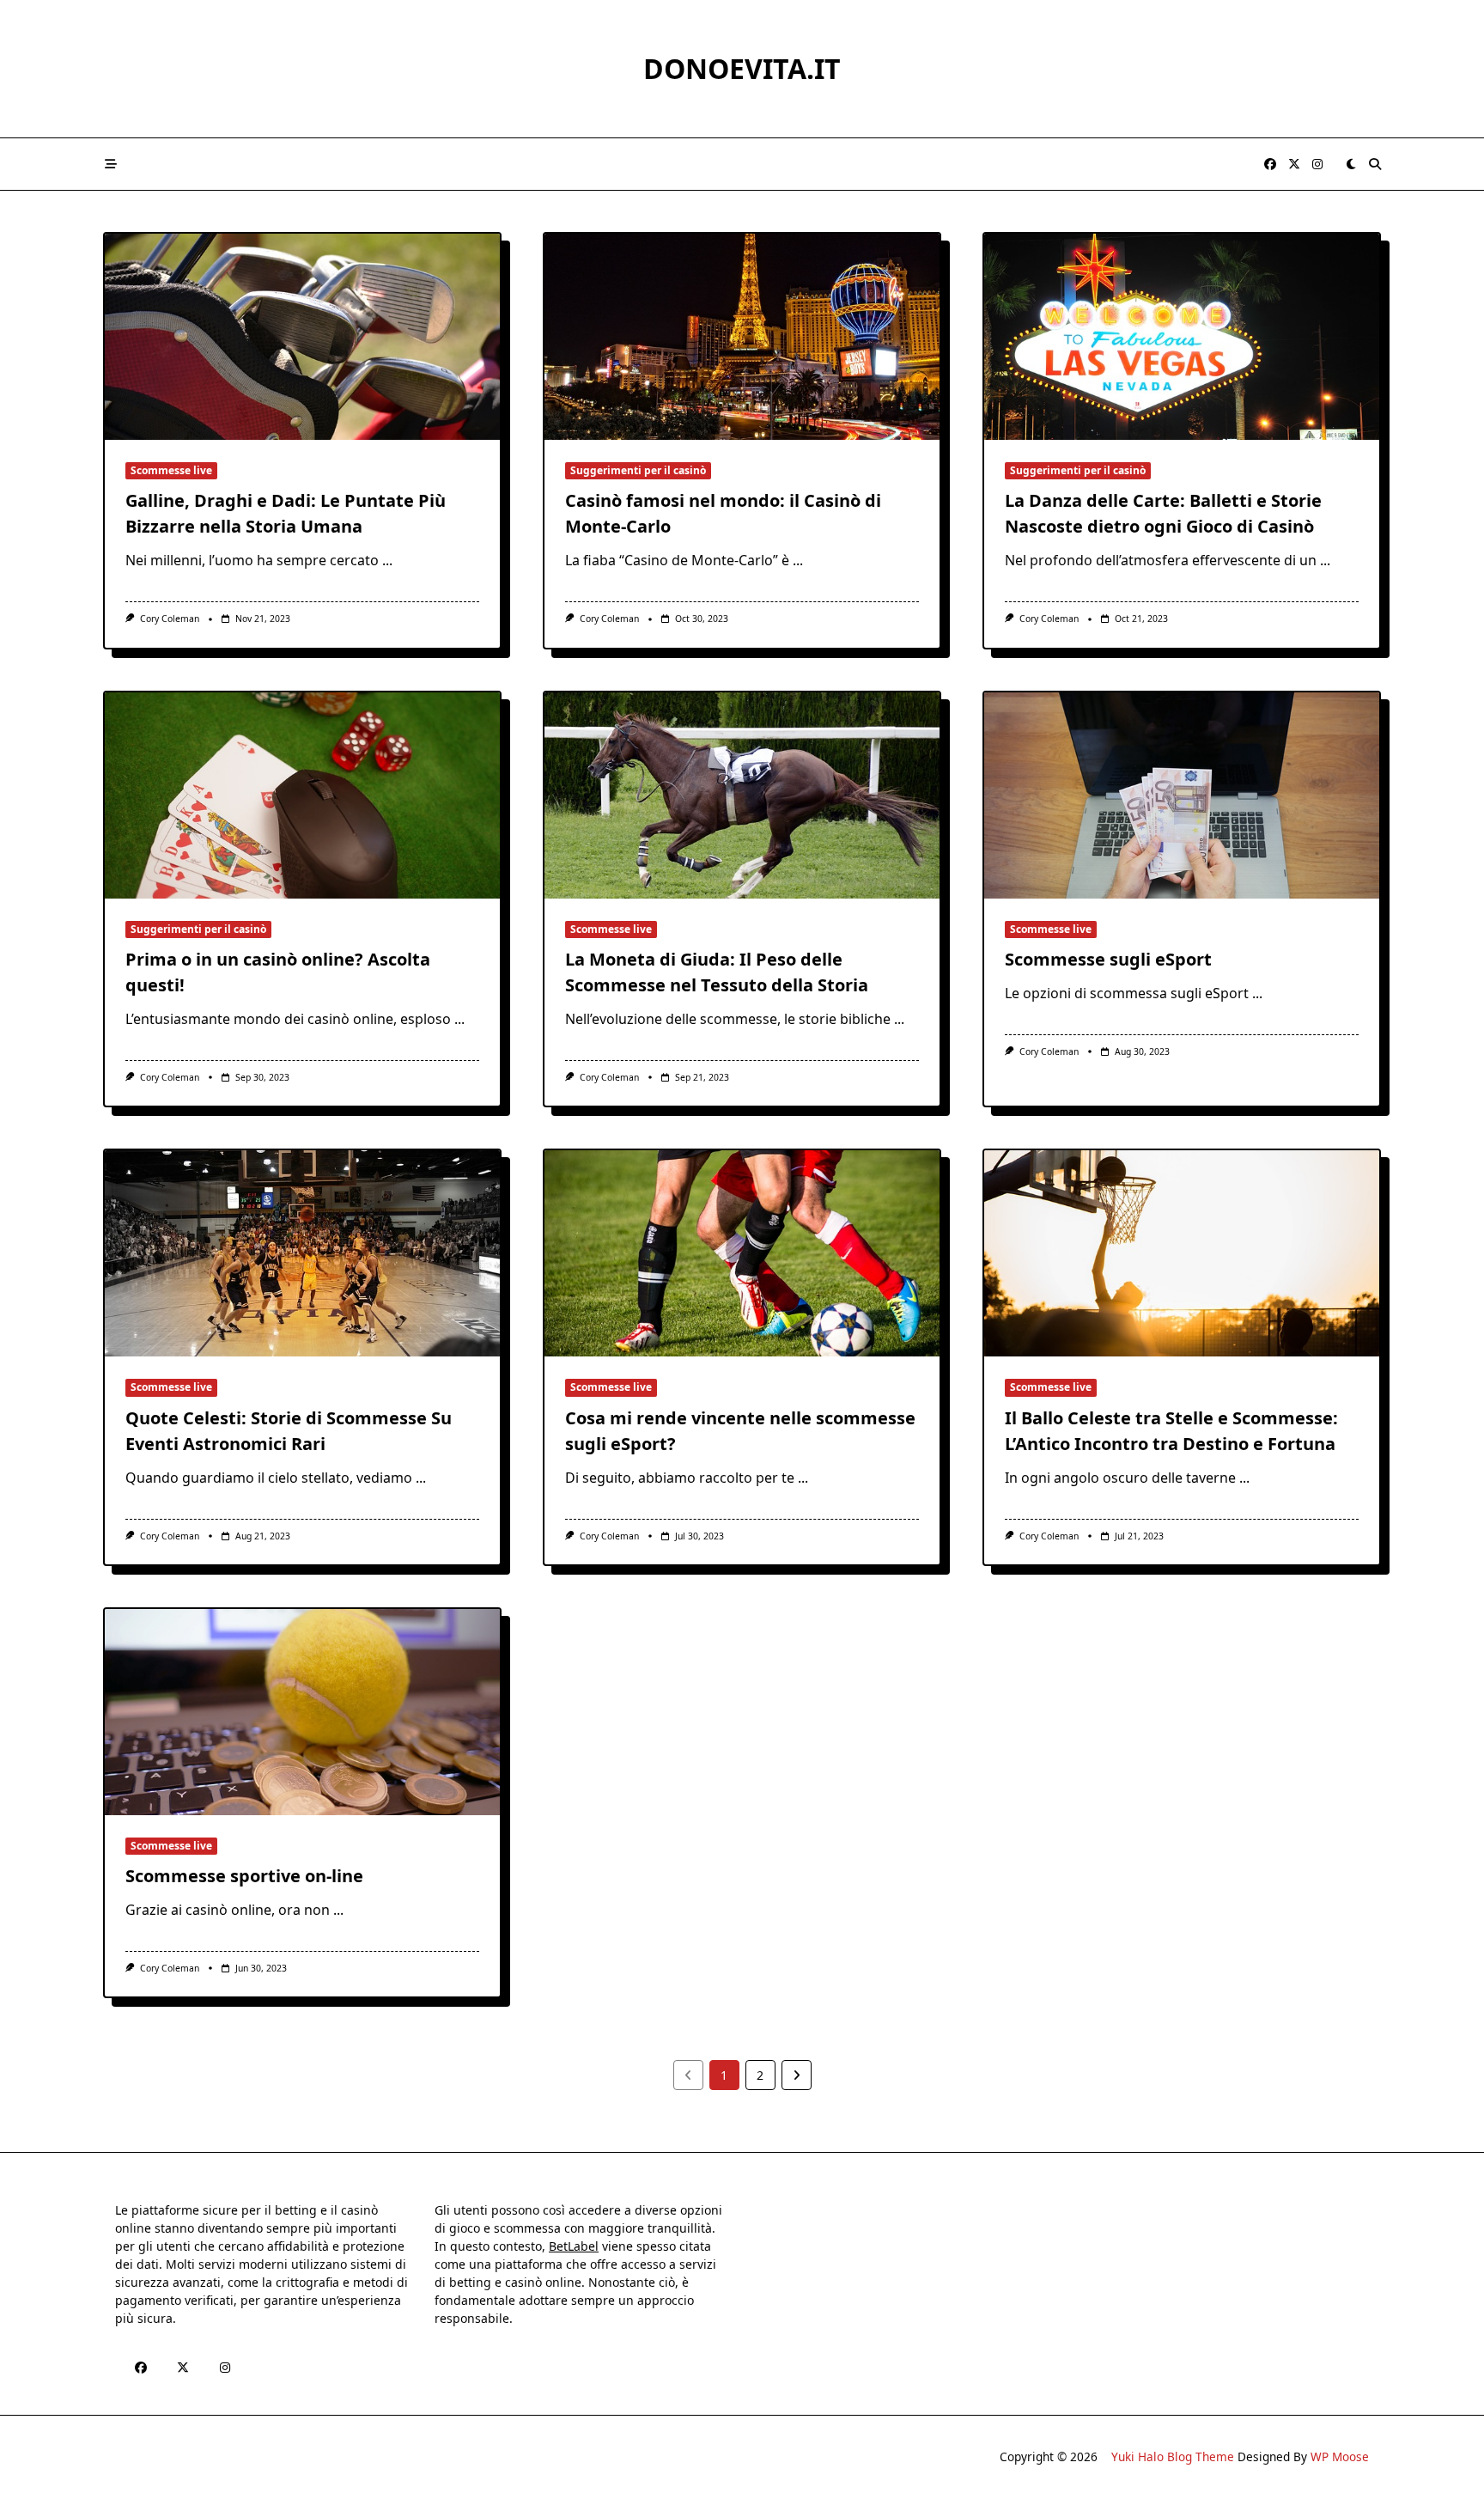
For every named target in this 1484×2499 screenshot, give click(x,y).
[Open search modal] (1375, 164)
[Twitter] (1294, 165)
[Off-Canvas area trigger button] (111, 164)
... (387, 560)
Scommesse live (171, 470)
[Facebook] (1270, 165)
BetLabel (574, 2246)
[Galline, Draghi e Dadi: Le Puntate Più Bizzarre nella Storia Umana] (302, 337)
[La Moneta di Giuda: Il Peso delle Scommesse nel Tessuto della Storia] (742, 795)
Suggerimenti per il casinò (638, 470)
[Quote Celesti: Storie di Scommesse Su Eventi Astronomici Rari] (302, 1253)
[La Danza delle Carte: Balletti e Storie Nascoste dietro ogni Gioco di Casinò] (1182, 337)
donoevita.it (742, 68)
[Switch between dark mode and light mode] (1351, 164)
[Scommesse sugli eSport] (1182, 795)
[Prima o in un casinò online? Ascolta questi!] (302, 795)
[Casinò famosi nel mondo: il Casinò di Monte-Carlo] (742, 337)
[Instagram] (1317, 165)
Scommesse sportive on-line (244, 1876)
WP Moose (1340, 2456)
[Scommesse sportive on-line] (302, 1712)
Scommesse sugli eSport (1108, 959)
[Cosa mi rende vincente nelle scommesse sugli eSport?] (742, 1253)
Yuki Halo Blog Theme (1173, 2456)
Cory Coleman (170, 619)
